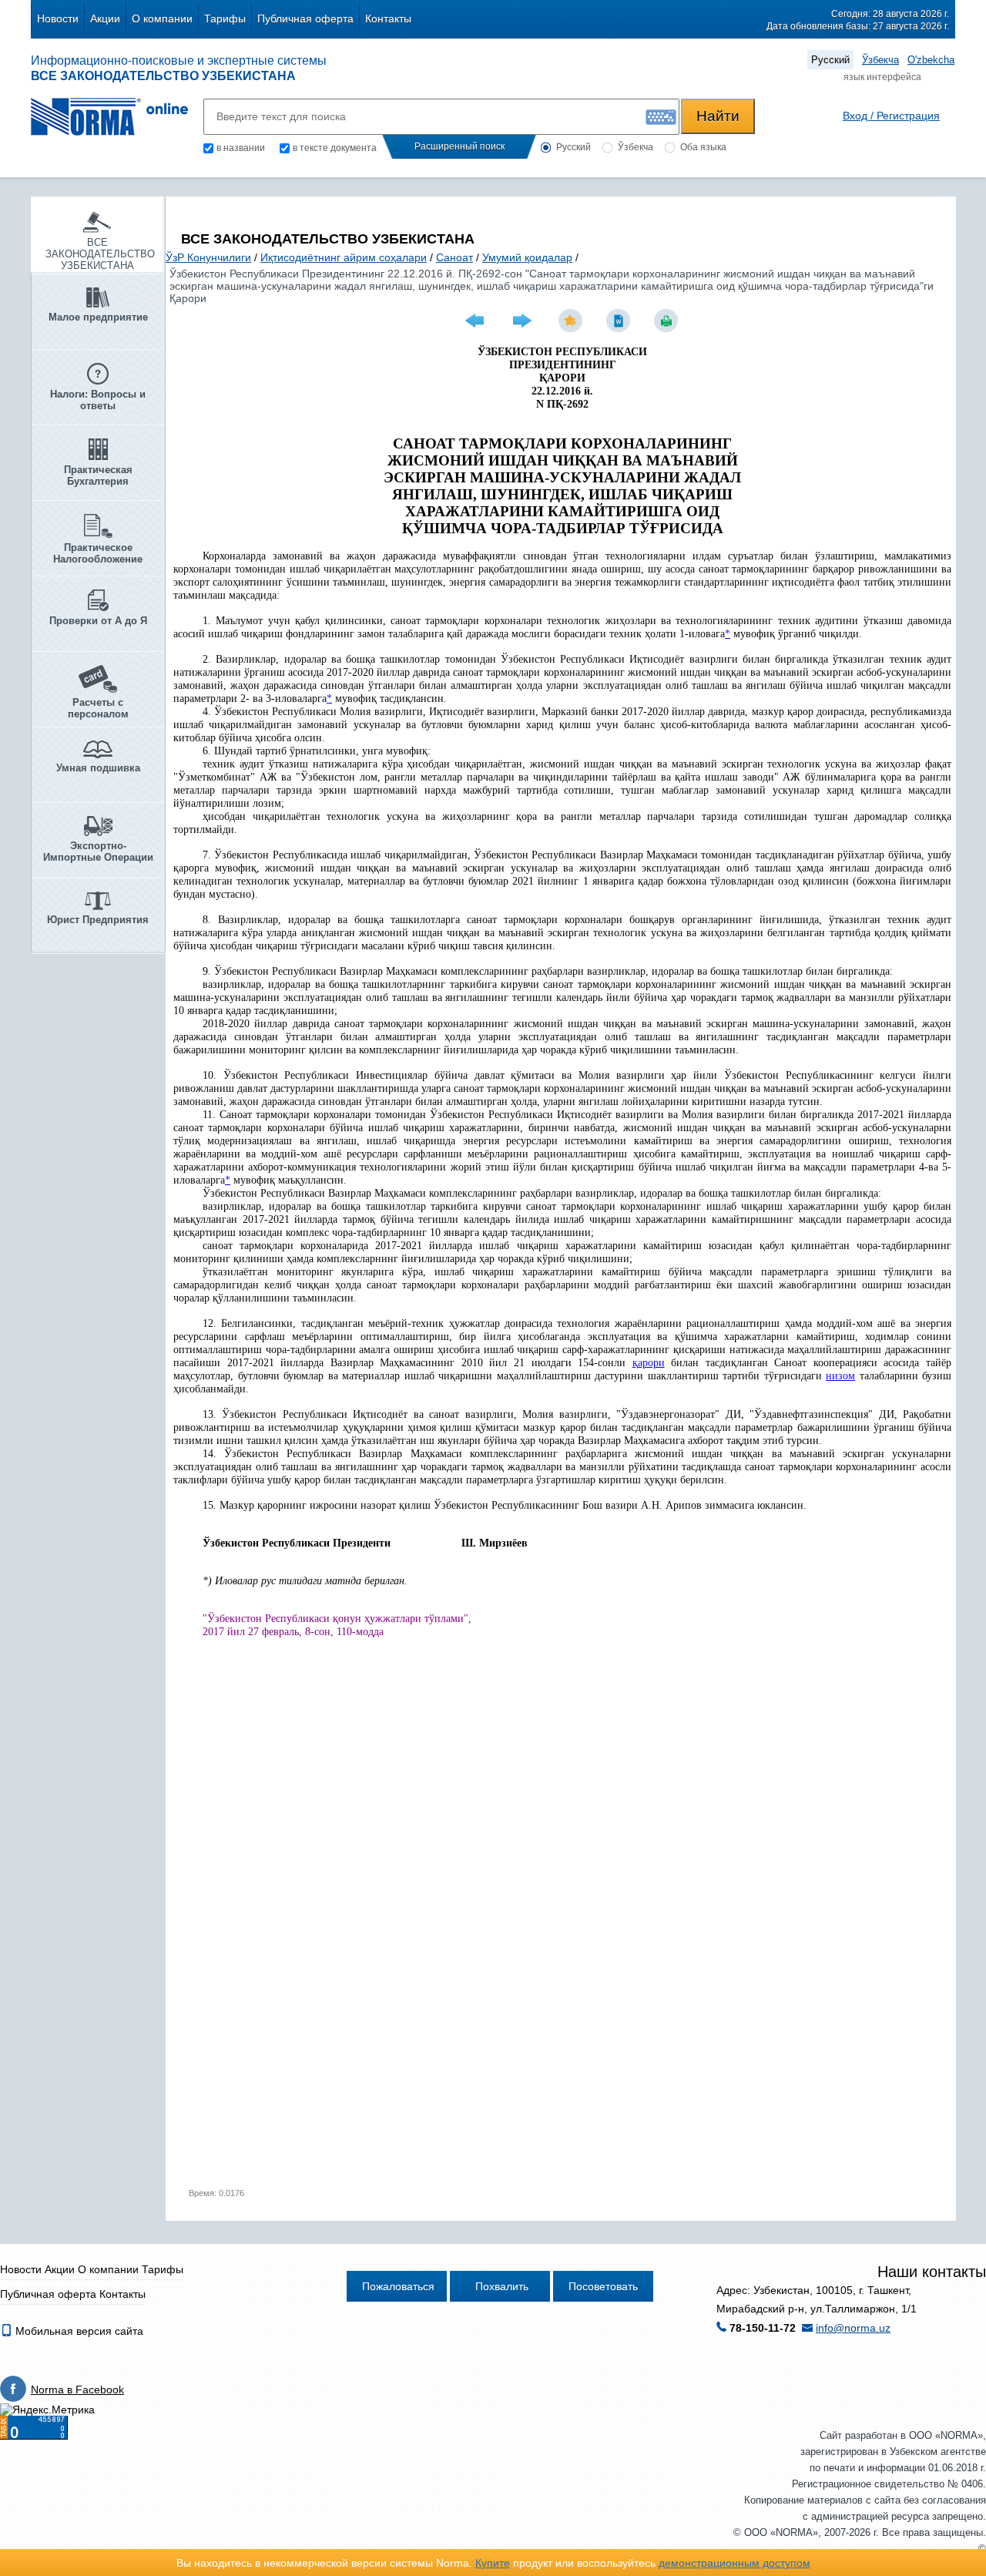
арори (651, 1363)
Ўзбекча (880, 60)
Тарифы (225, 18)
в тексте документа (335, 148)
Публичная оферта (305, 18)
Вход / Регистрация (891, 116)
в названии (241, 148)
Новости (58, 18)
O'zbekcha (931, 60)
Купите (493, 2563)
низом (840, 1376)
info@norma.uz (853, 2328)
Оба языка (703, 147)
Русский (830, 60)
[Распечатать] (668, 321)
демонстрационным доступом (734, 2563)
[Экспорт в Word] (620, 321)
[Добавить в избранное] (572, 321)
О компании (162, 18)
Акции (105, 18)
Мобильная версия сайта (78, 2331)
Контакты (388, 18)
